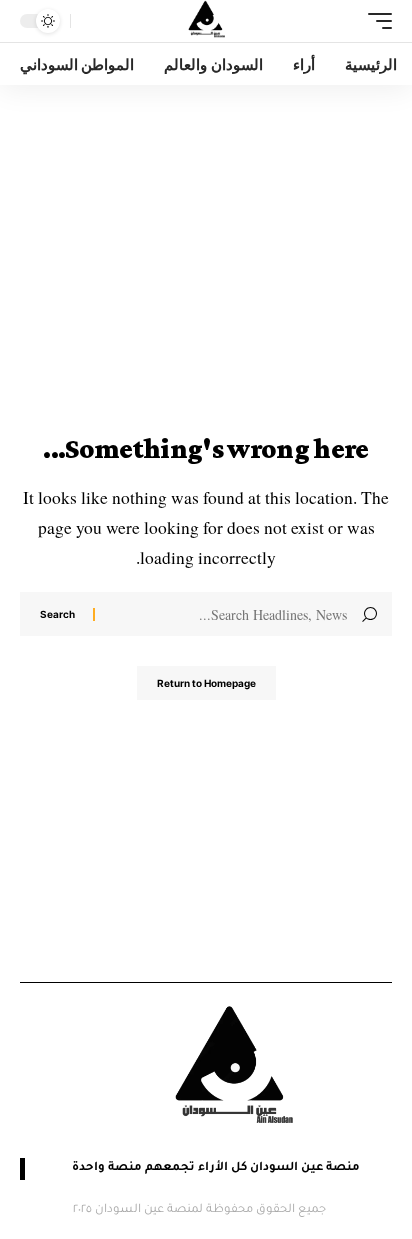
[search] (90, 21)
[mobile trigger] (375, 21)
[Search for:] (228, 614)
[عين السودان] (206, 21)
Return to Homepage (206, 683)
